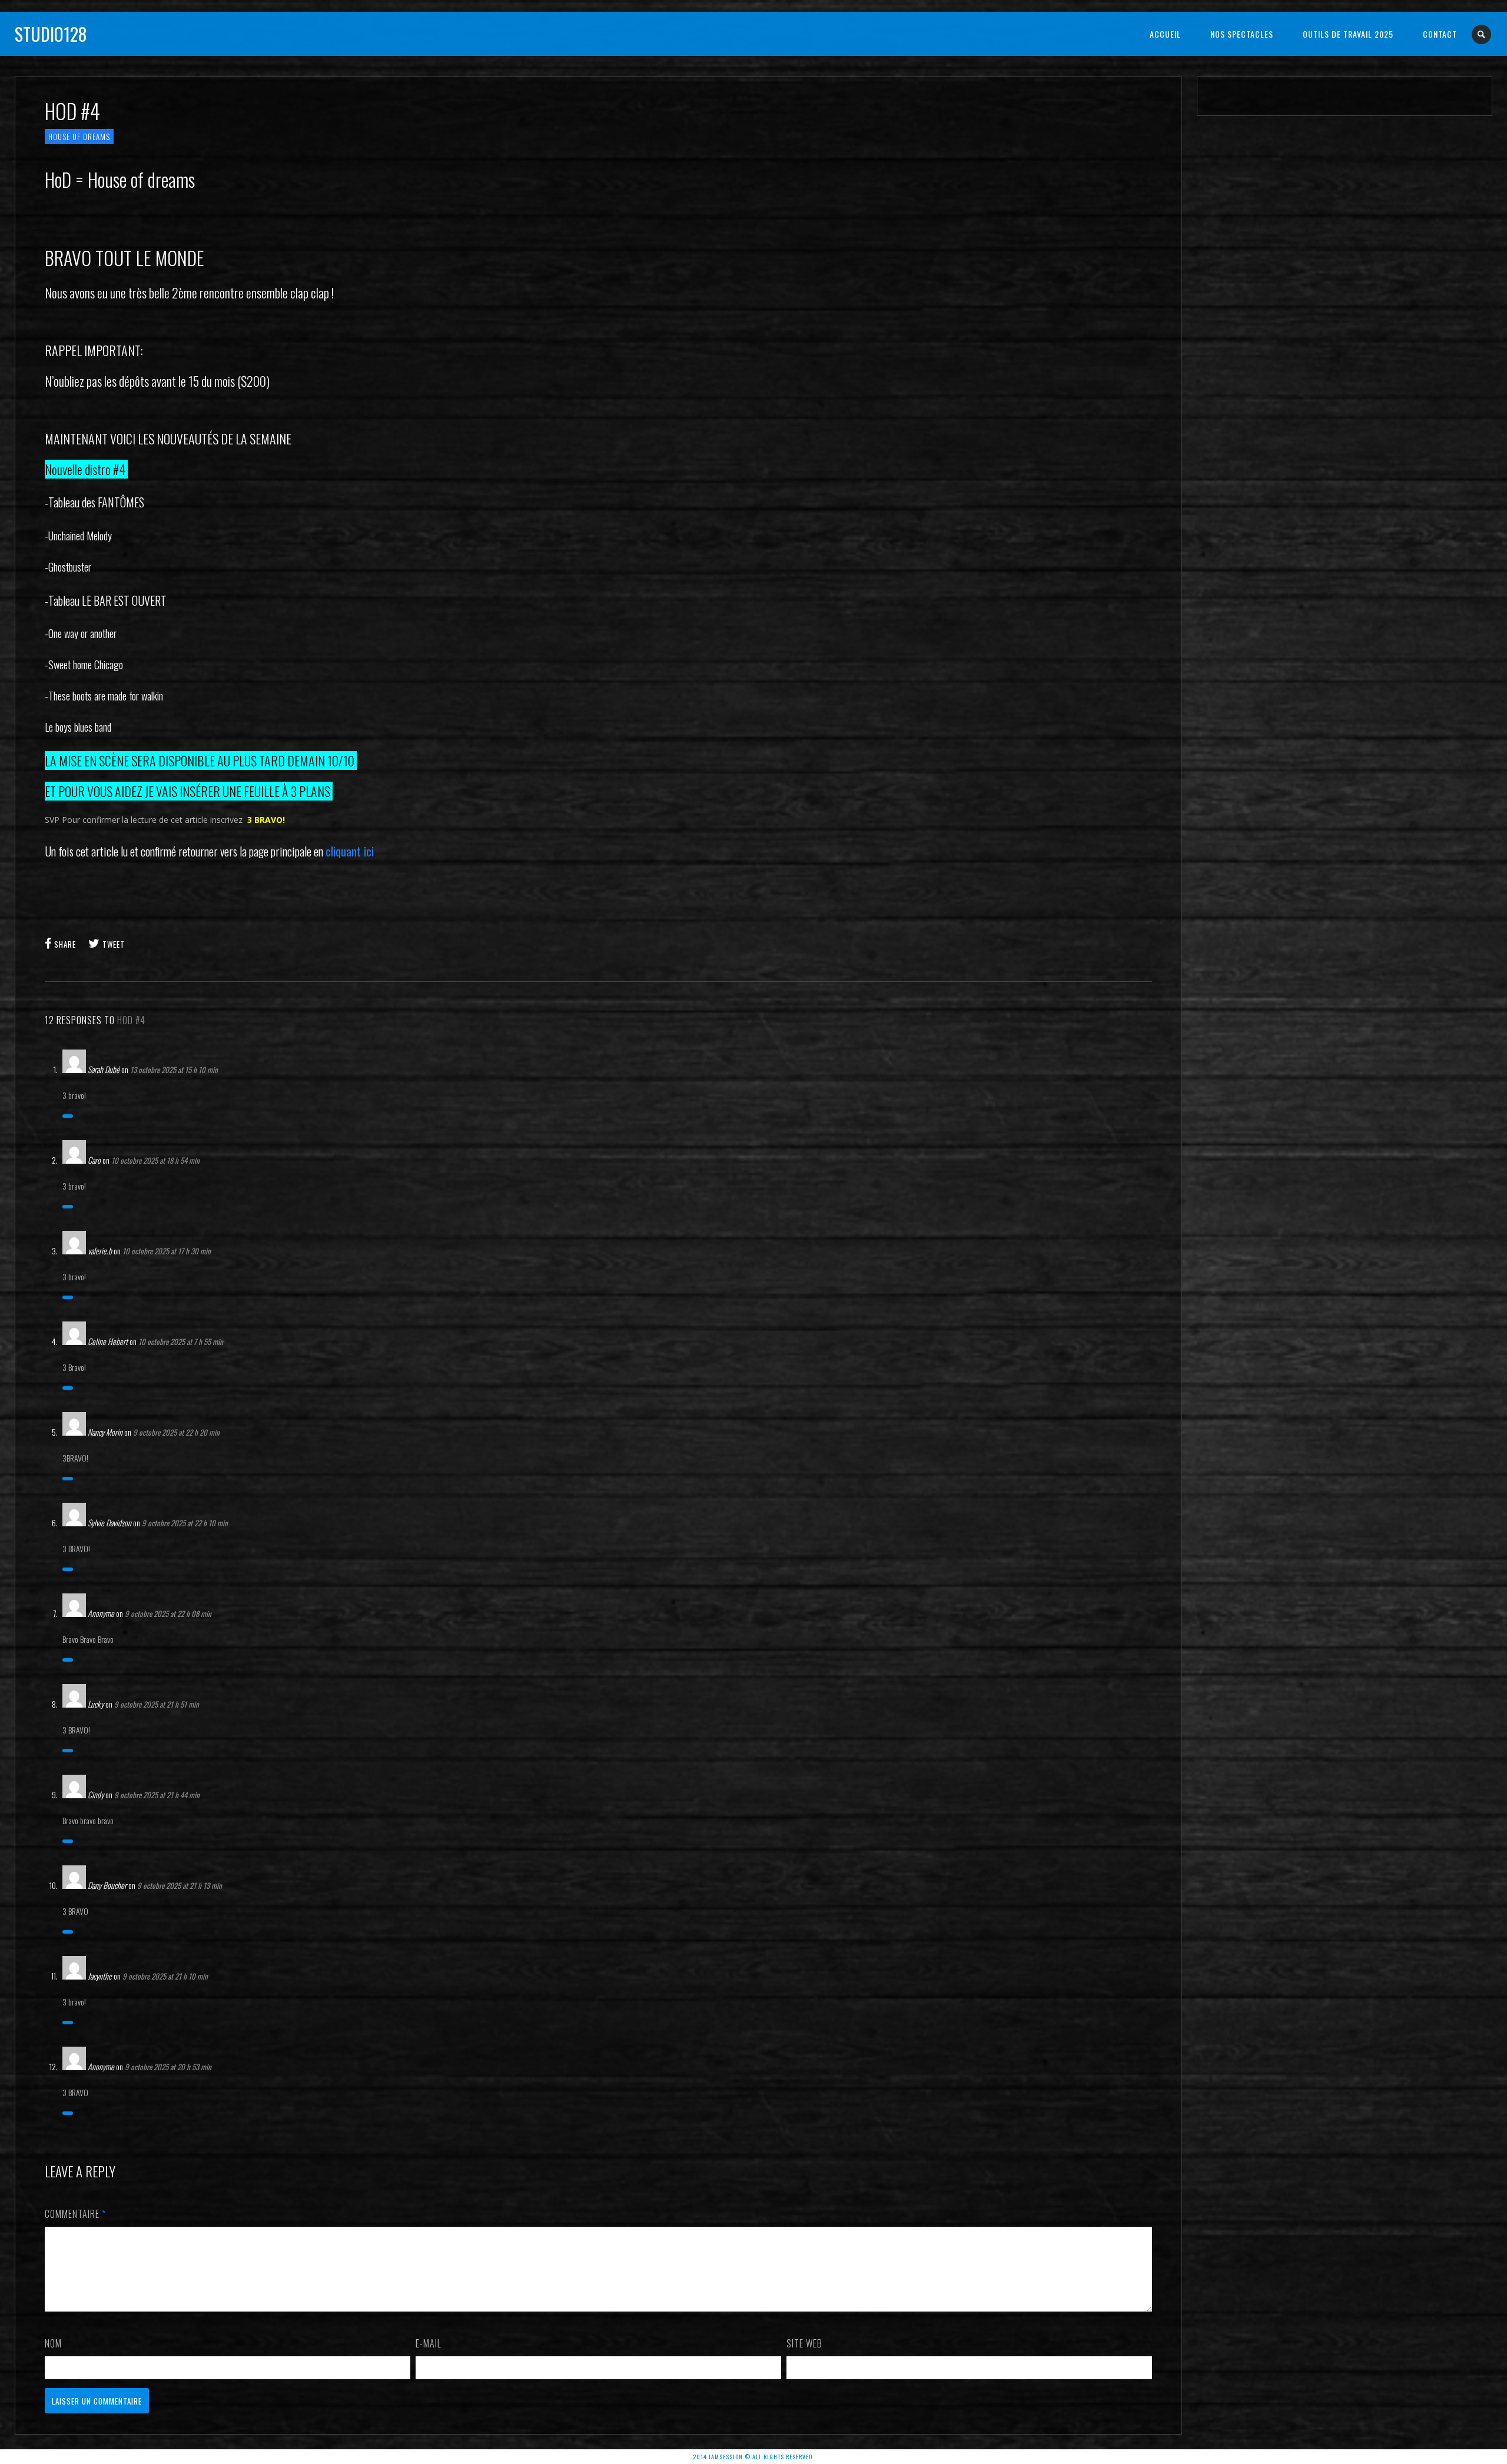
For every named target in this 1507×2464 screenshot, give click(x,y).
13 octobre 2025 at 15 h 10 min (174, 1070)
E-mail (429, 2343)
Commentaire (75, 2214)
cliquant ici (350, 851)
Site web (804, 2343)
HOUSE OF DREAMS (79, 137)
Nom (53, 2343)
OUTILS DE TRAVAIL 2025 (1348, 34)
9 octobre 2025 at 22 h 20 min (176, 1432)
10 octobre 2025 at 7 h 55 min (181, 1341)
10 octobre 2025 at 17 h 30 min (167, 1251)
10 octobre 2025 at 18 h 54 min (155, 1160)
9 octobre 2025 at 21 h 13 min (180, 1885)
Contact (1440, 34)
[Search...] (1482, 34)
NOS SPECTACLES (1242, 34)
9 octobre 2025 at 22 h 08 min (168, 1613)
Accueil (1165, 34)
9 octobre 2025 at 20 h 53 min (168, 2067)
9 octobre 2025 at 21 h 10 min (165, 1976)
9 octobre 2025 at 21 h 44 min (157, 1795)
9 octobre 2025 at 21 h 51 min (157, 1704)
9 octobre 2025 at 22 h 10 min (185, 1523)
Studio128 (51, 34)
